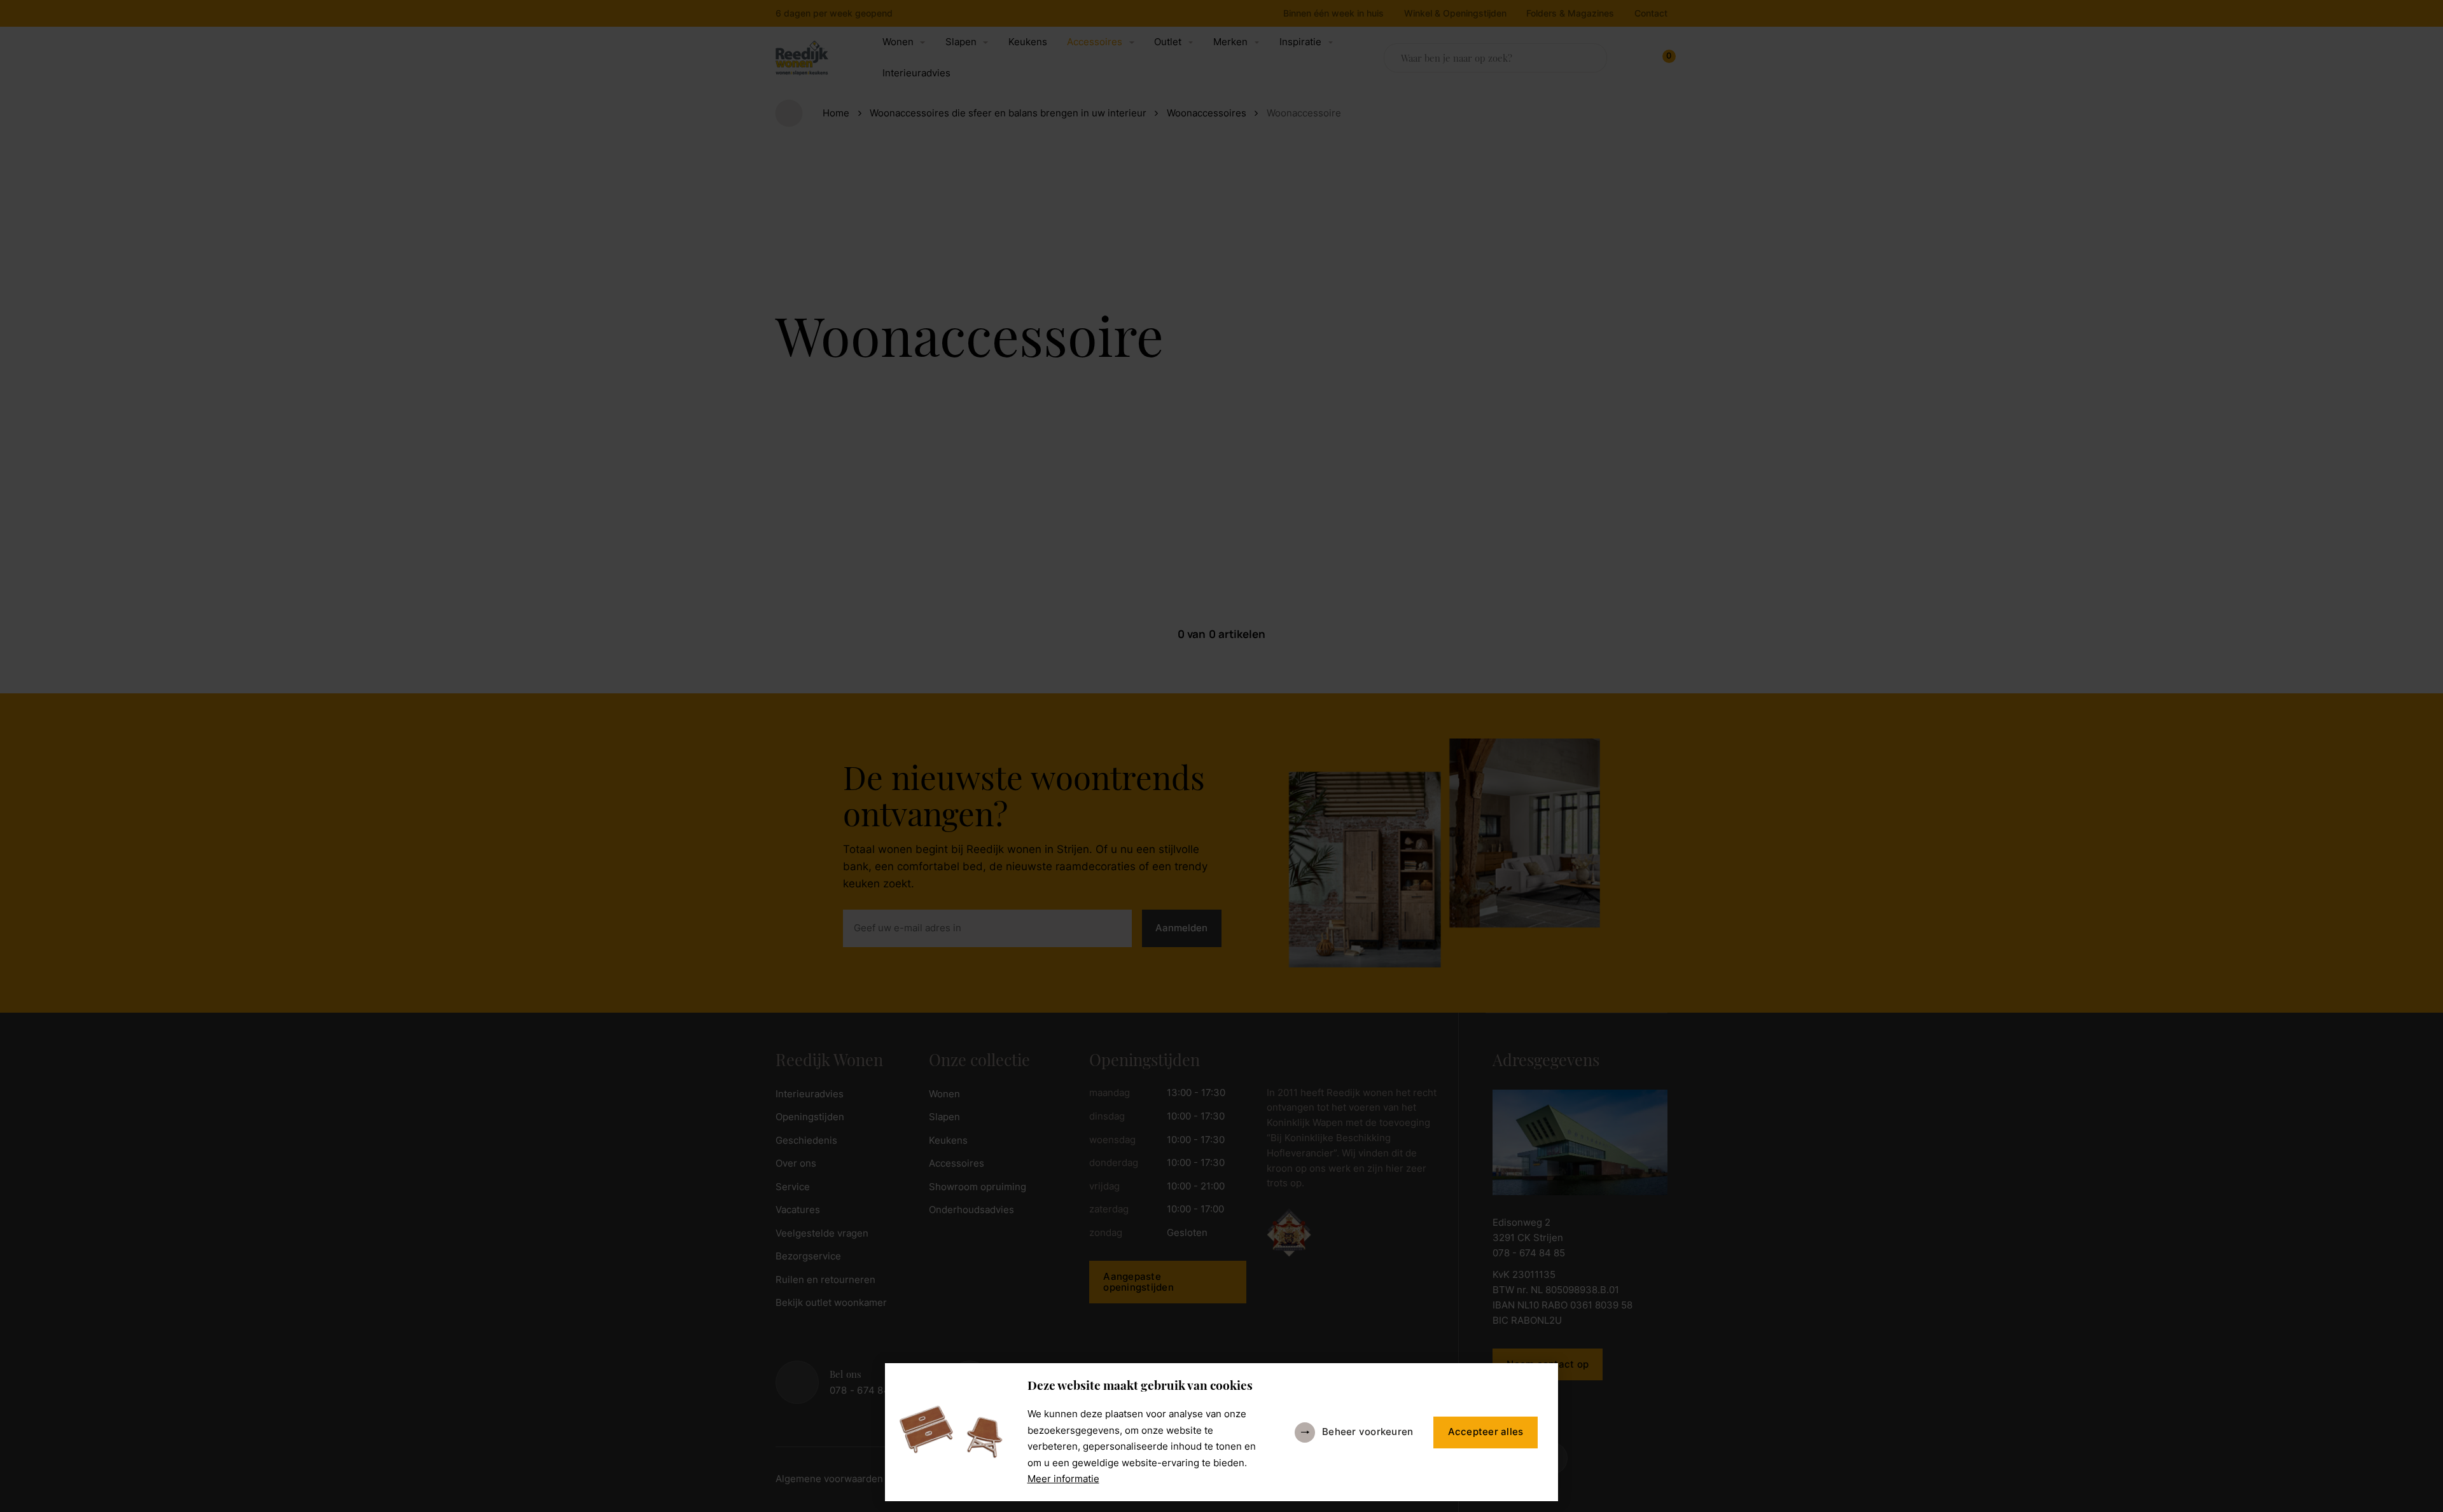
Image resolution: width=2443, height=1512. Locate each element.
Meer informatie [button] (1063, 1479)
